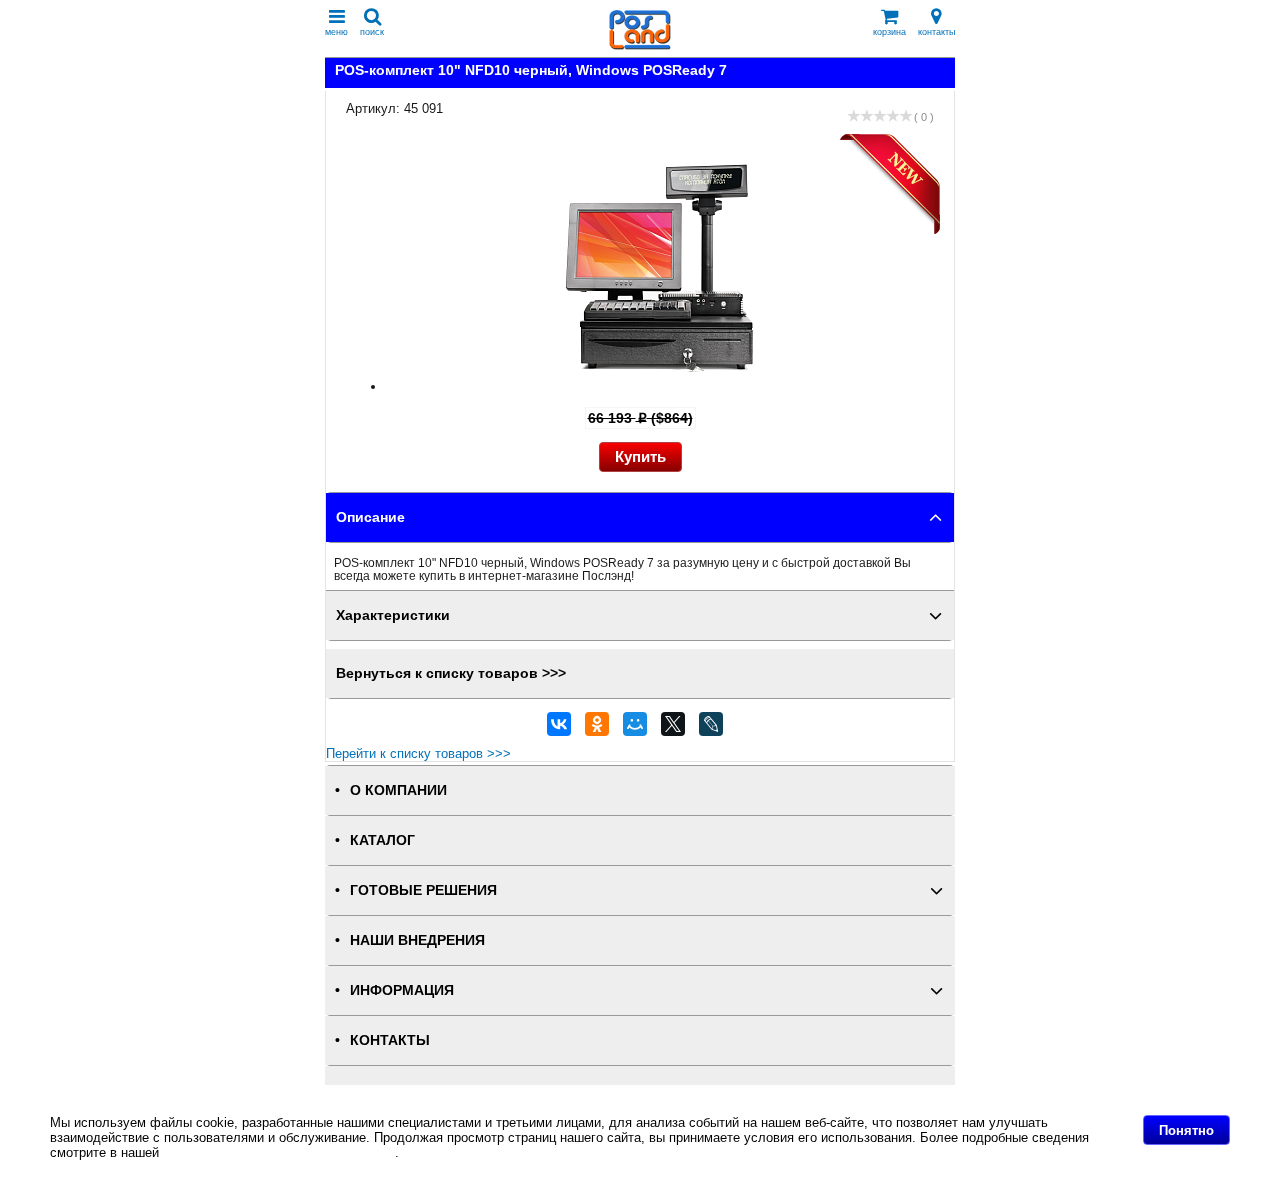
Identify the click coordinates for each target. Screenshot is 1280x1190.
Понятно (1186, 1130)
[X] (673, 729)
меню (336, 32)
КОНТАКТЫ (390, 1040)
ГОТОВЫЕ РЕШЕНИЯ (423, 890)
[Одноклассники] (597, 729)
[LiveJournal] (711, 729)
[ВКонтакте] (559, 729)
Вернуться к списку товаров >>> (451, 673)
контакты (936, 32)
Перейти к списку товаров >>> (418, 753)
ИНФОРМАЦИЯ (402, 990)
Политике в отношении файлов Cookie (279, 1152)
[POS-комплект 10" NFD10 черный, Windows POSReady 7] (660, 386)
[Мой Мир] (635, 729)
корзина (889, 32)
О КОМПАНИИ (398, 790)
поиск (372, 32)
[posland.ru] (640, 45)
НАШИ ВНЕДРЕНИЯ (417, 940)
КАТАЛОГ (382, 840)
